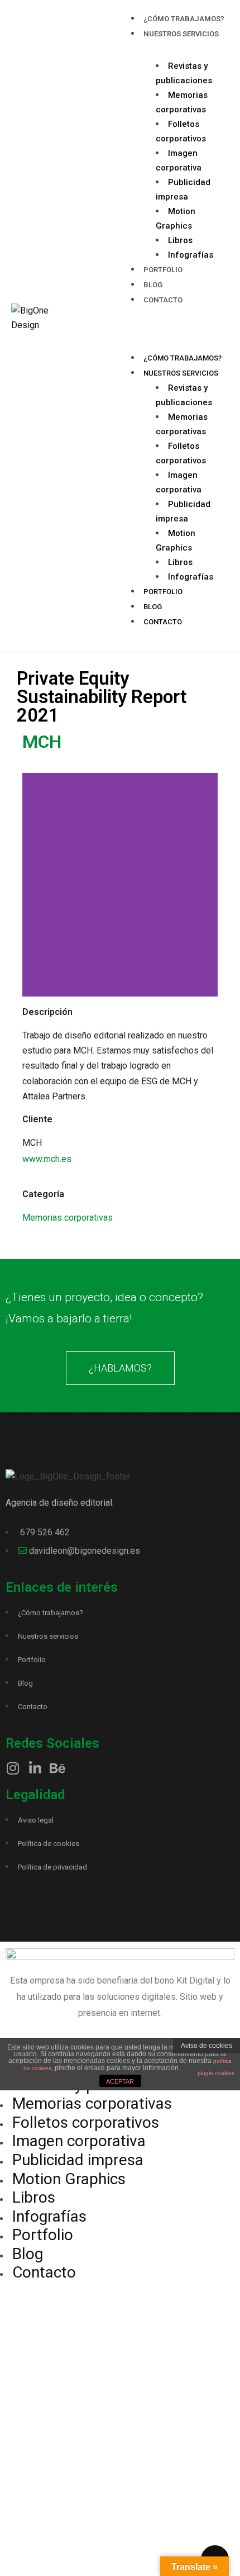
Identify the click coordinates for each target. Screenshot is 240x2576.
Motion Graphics (69, 2179)
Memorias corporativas (68, 1218)
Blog (153, 607)
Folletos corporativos (86, 2122)
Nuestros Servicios (181, 34)
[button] (174, 326)
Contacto (163, 300)
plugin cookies (216, 2073)
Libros (180, 240)
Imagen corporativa (79, 2141)
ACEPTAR (120, 2081)
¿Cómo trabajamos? (183, 358)
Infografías (191, 255)
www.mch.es (47, 1159)
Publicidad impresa (78, 2160)
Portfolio (163, 270)
